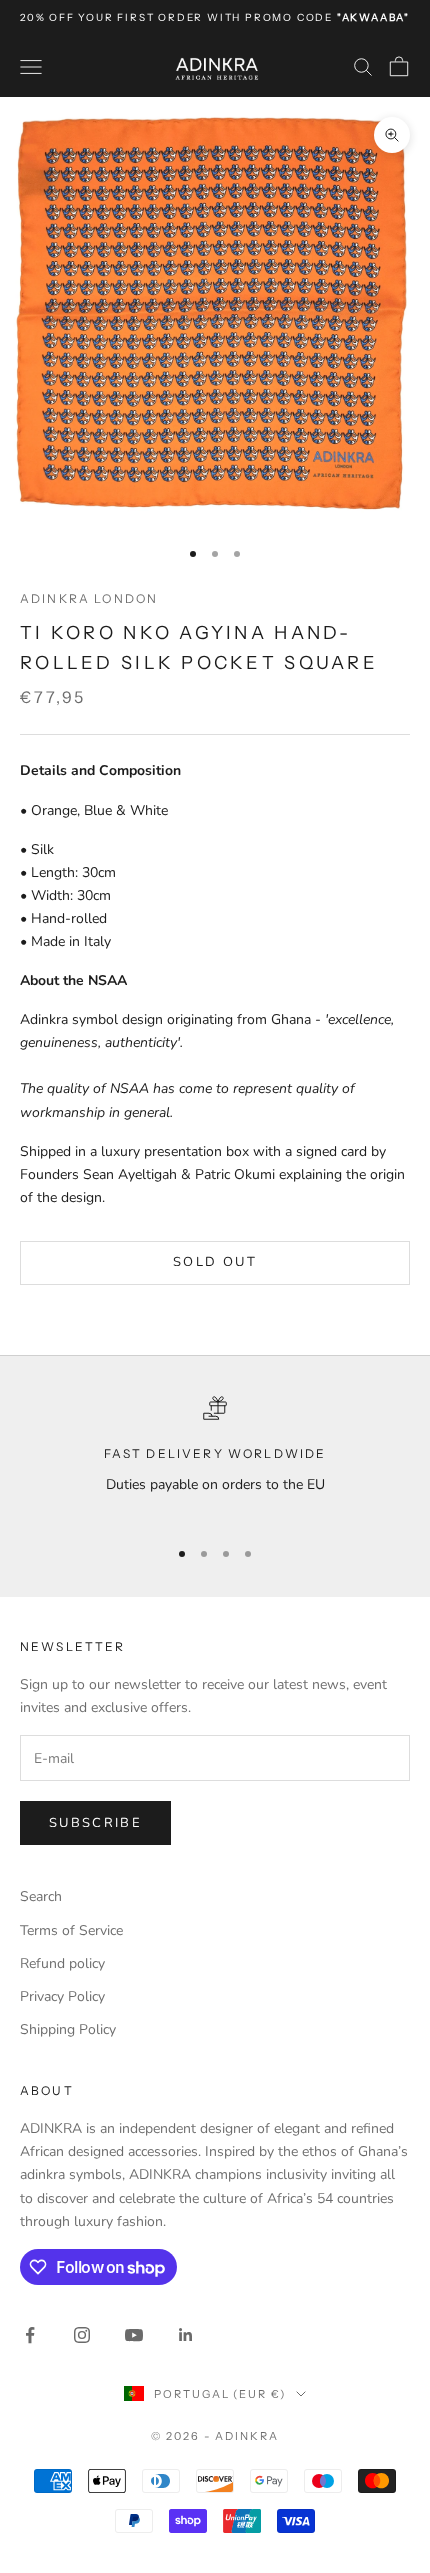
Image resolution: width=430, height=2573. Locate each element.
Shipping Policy (68, 2029)
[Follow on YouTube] (134, 2335)
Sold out (215, 1262)
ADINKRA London (89, 598)
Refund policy (62, 1963)
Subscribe (95, 1823)
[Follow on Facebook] (30, 2335)
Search (41, 1896)
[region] (215, 1457)
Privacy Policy (62, 1996)
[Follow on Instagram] (82, 2335)
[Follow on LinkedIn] (186, 2335)
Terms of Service (71, 1930)
